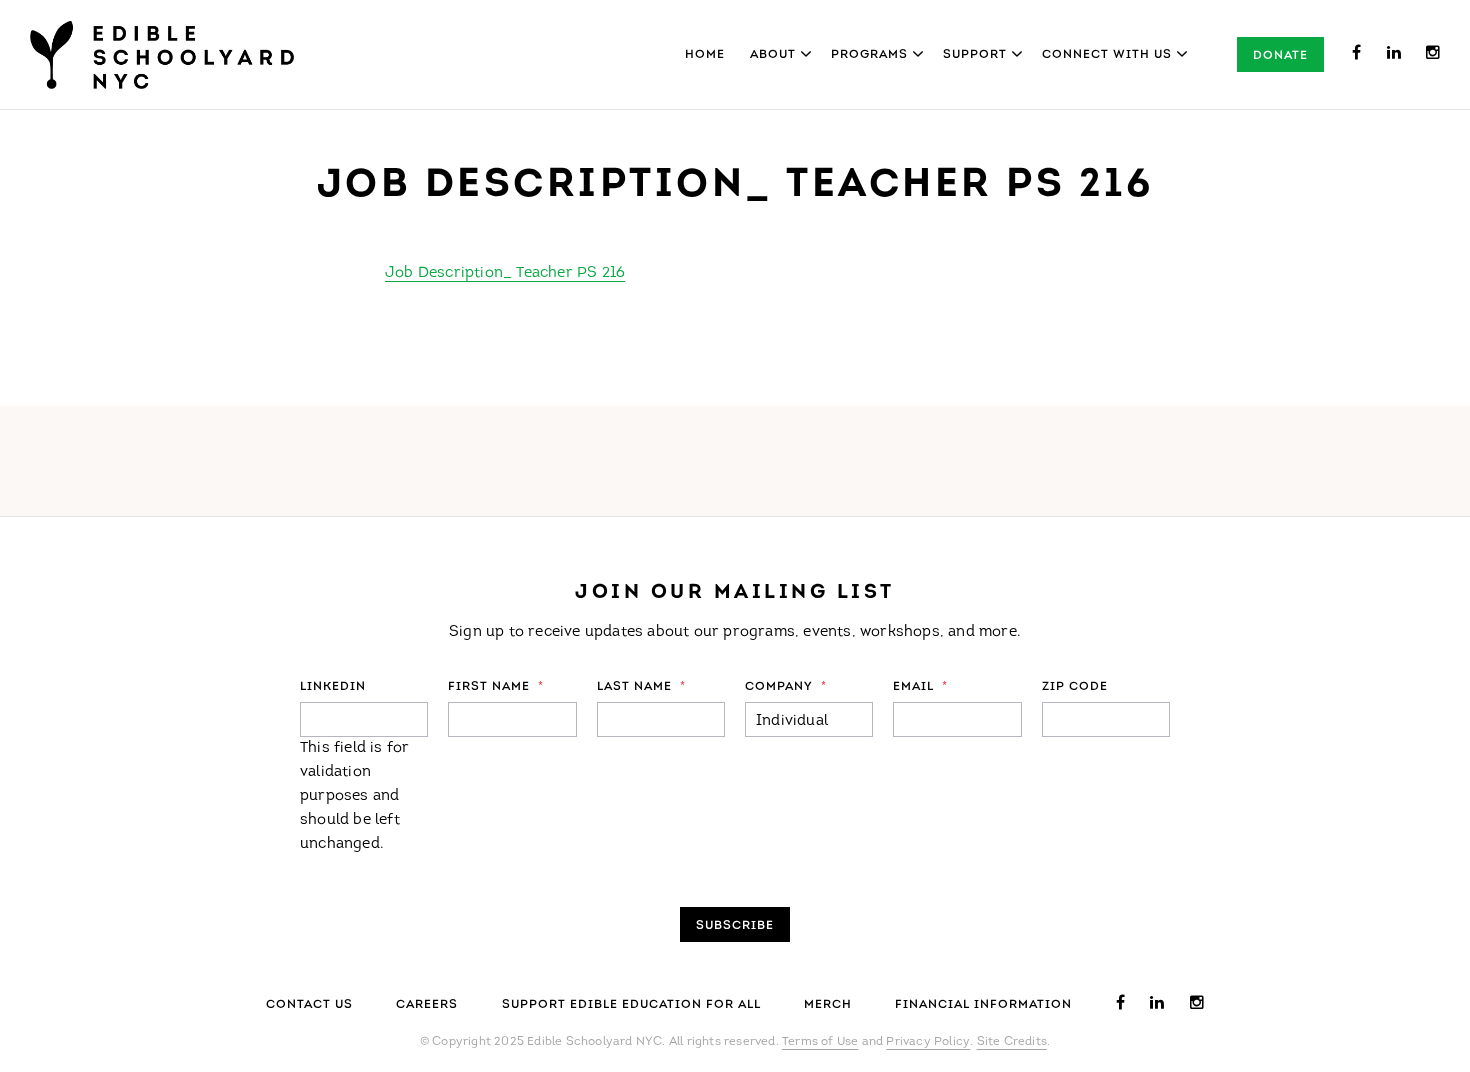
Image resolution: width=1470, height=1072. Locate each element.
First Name (496, 687)
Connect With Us (1107, 55)
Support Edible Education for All (631, 1005)
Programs (869, 55)
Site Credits (1012, 1042)
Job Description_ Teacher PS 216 (505, 273)
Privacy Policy (928, 1042)
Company (786, 687)
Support (975, 55)
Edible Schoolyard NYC (162, 55)
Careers (427, 1005)
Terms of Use (820, 1042)
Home (705, 55)
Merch (828, 1005)
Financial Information (983, 1005)
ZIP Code (1075, 687)
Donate (1280, 56)
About (773, 55)
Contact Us (309, 1005)
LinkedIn (333, 687)
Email (920, 687)
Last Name (641, 687)
